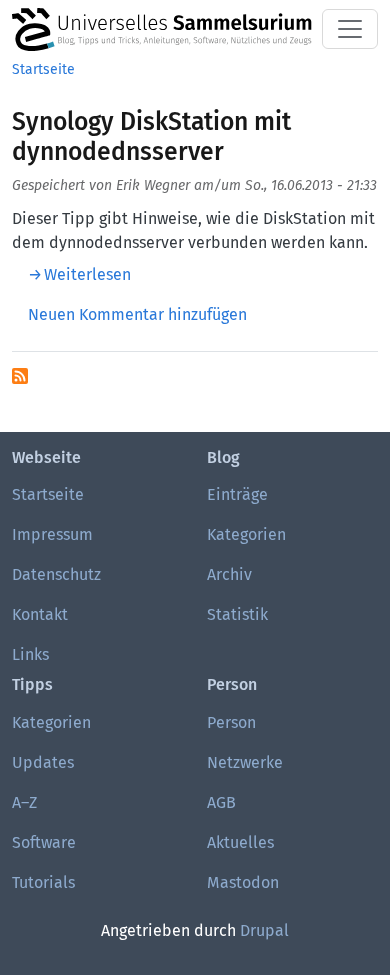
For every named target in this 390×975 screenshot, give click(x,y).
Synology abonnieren (20, 376)
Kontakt (40, 614)
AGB (221, 802)
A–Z (24, 802)
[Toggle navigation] (350, 29)
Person (231, 722)
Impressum (52, 534)
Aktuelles (240, 842)
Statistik (237, 614)
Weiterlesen (87, 274)
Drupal (264, 930)
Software (44, 842)
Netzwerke (245, 762)
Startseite (43, 69)
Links (30, 654)
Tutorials (43, 882)
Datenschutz (56, 574)
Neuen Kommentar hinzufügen (137, 314)
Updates (43, 762)
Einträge (237, 494)
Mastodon (243, 882)
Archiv (229, 574)
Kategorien (246, 534)
